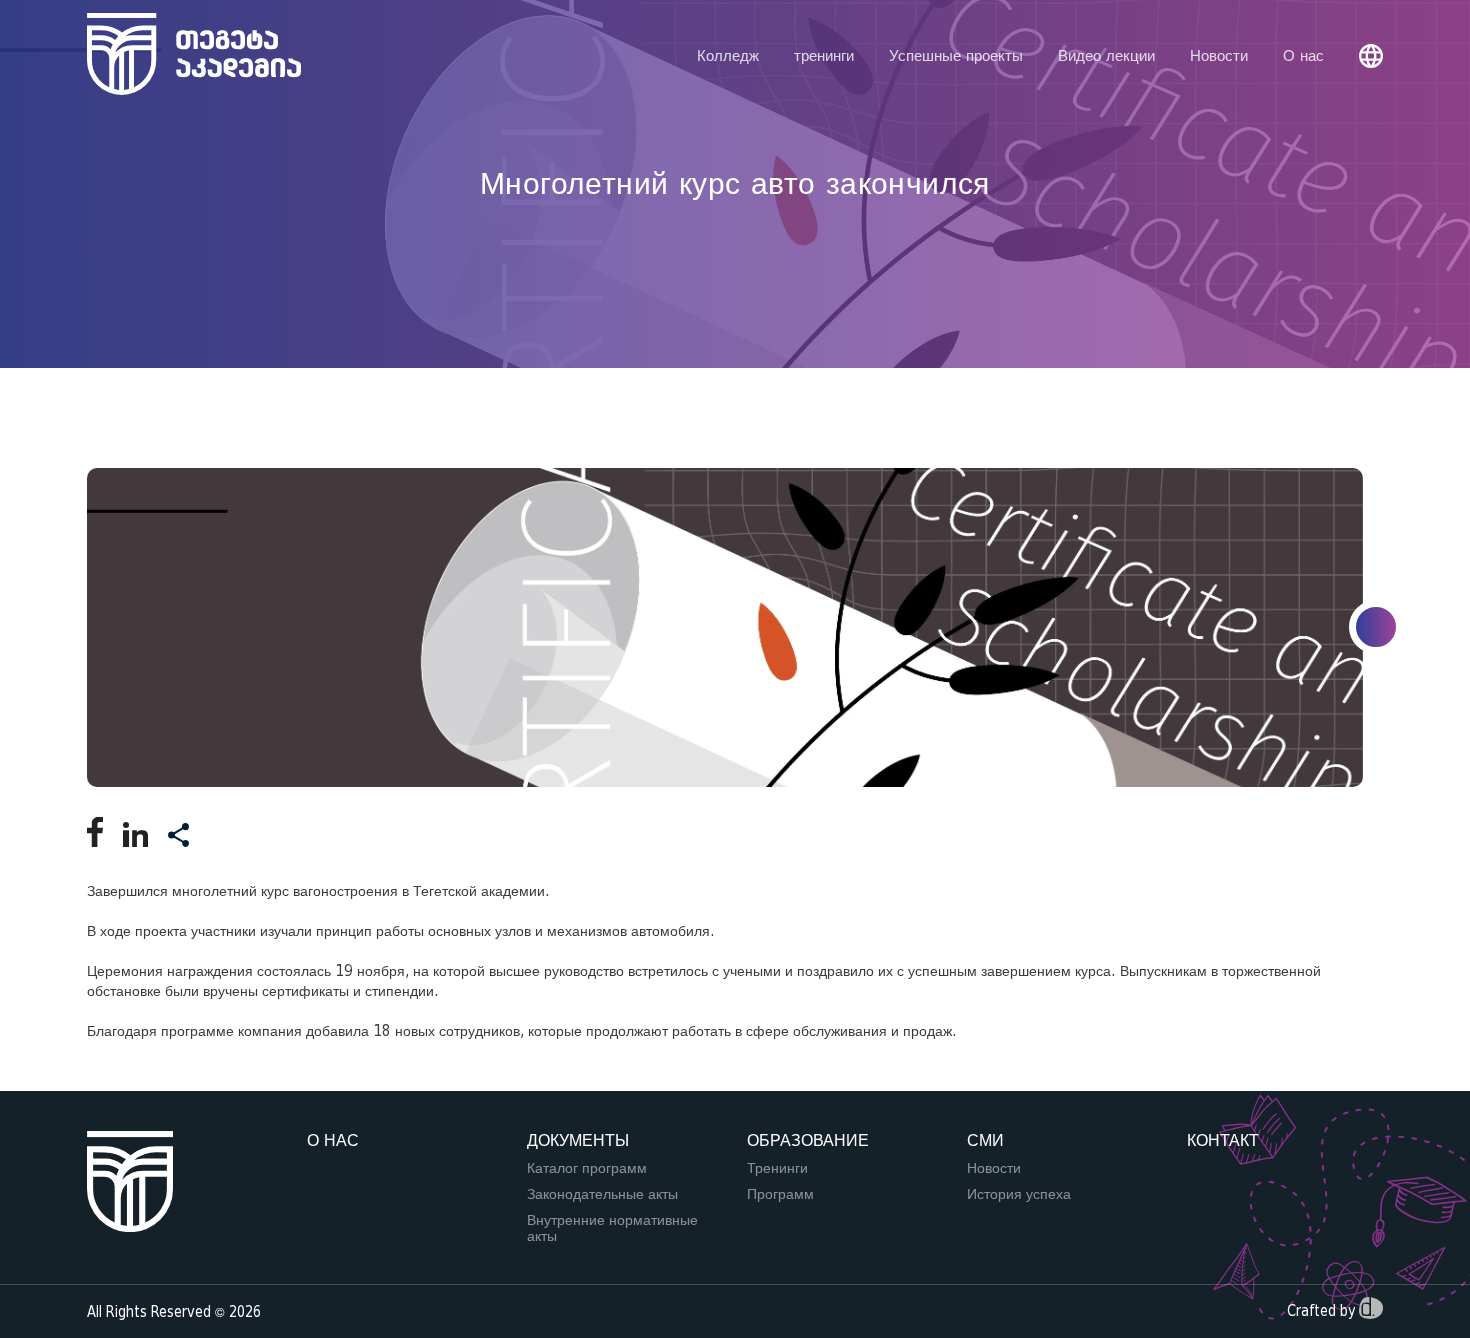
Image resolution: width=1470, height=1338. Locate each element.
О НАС (333, 1140)
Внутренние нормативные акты (612, 1228)
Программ (780, 1194)
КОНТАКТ (1223, 1140)
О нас (1303, 56)
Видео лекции (1106, 56)
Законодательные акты (602, 1194)
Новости (1219, 56)
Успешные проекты (956, 56)
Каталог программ (587, 1168)
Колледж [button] (728, 56)
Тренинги (777, 1168)
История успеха (1019, 1194)
